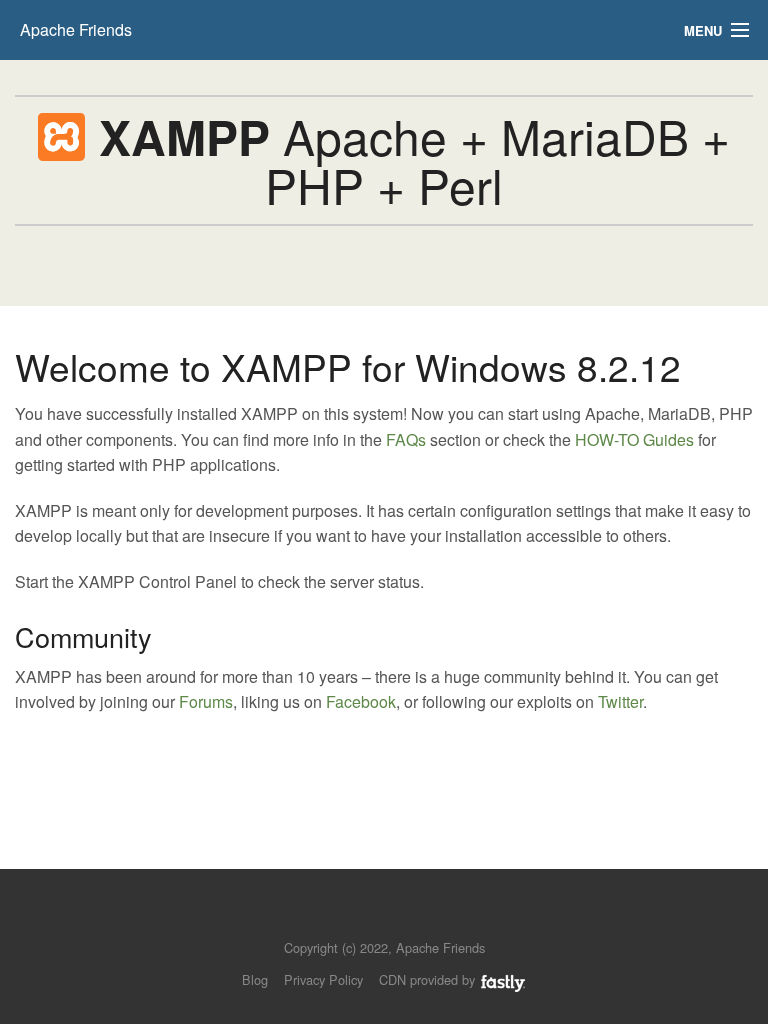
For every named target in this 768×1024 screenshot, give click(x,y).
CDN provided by (429, 979)
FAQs (406, 439)
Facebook (361, 701)
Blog (255, 979)
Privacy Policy (323, 979)
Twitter (620, 701)
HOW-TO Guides (634, 439)
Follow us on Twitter (364, 917)
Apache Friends (76, 29)
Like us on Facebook (398, 917)
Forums (206, 701)
